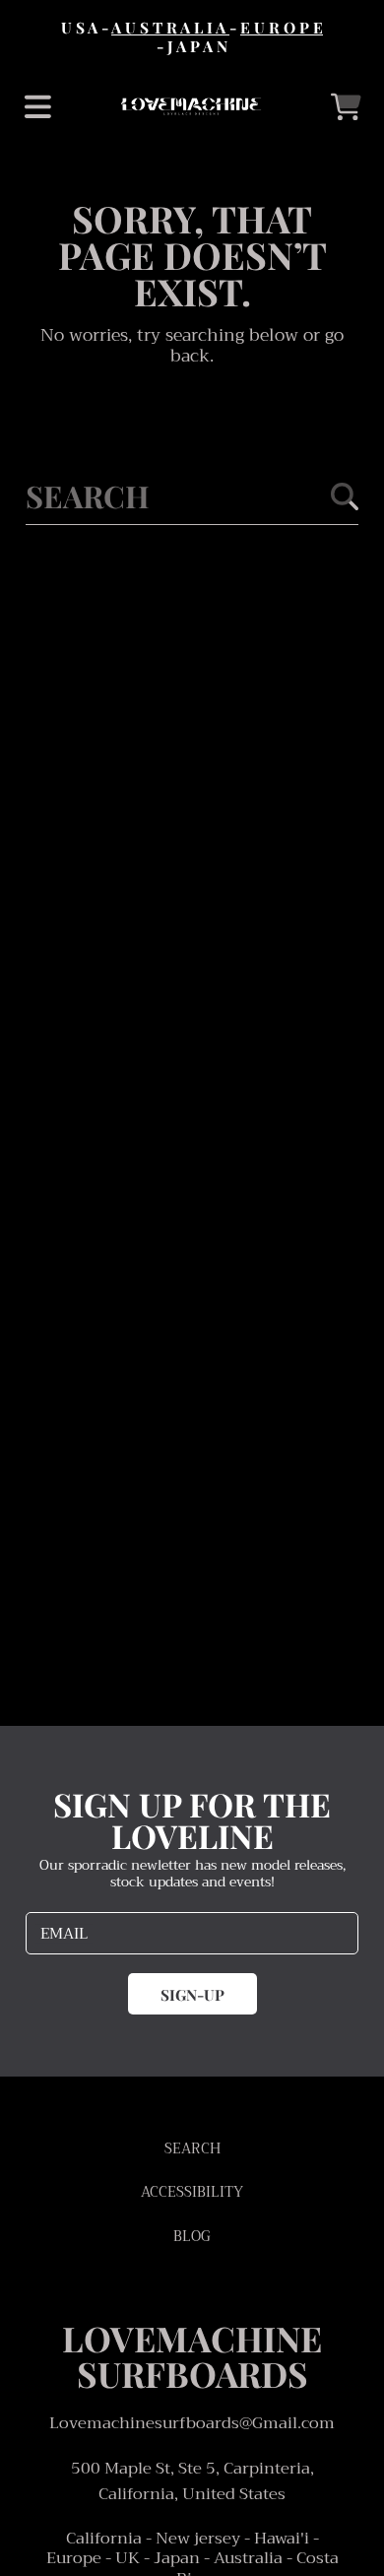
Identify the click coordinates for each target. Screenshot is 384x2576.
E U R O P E (282, 27)
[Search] (345, 496)
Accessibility (192, 2192)
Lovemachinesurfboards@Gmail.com (192, 2423)
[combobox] (192, 496)
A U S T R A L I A (170, 27)
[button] (37, 106)
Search (192, 2149)
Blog (192, 2237)
